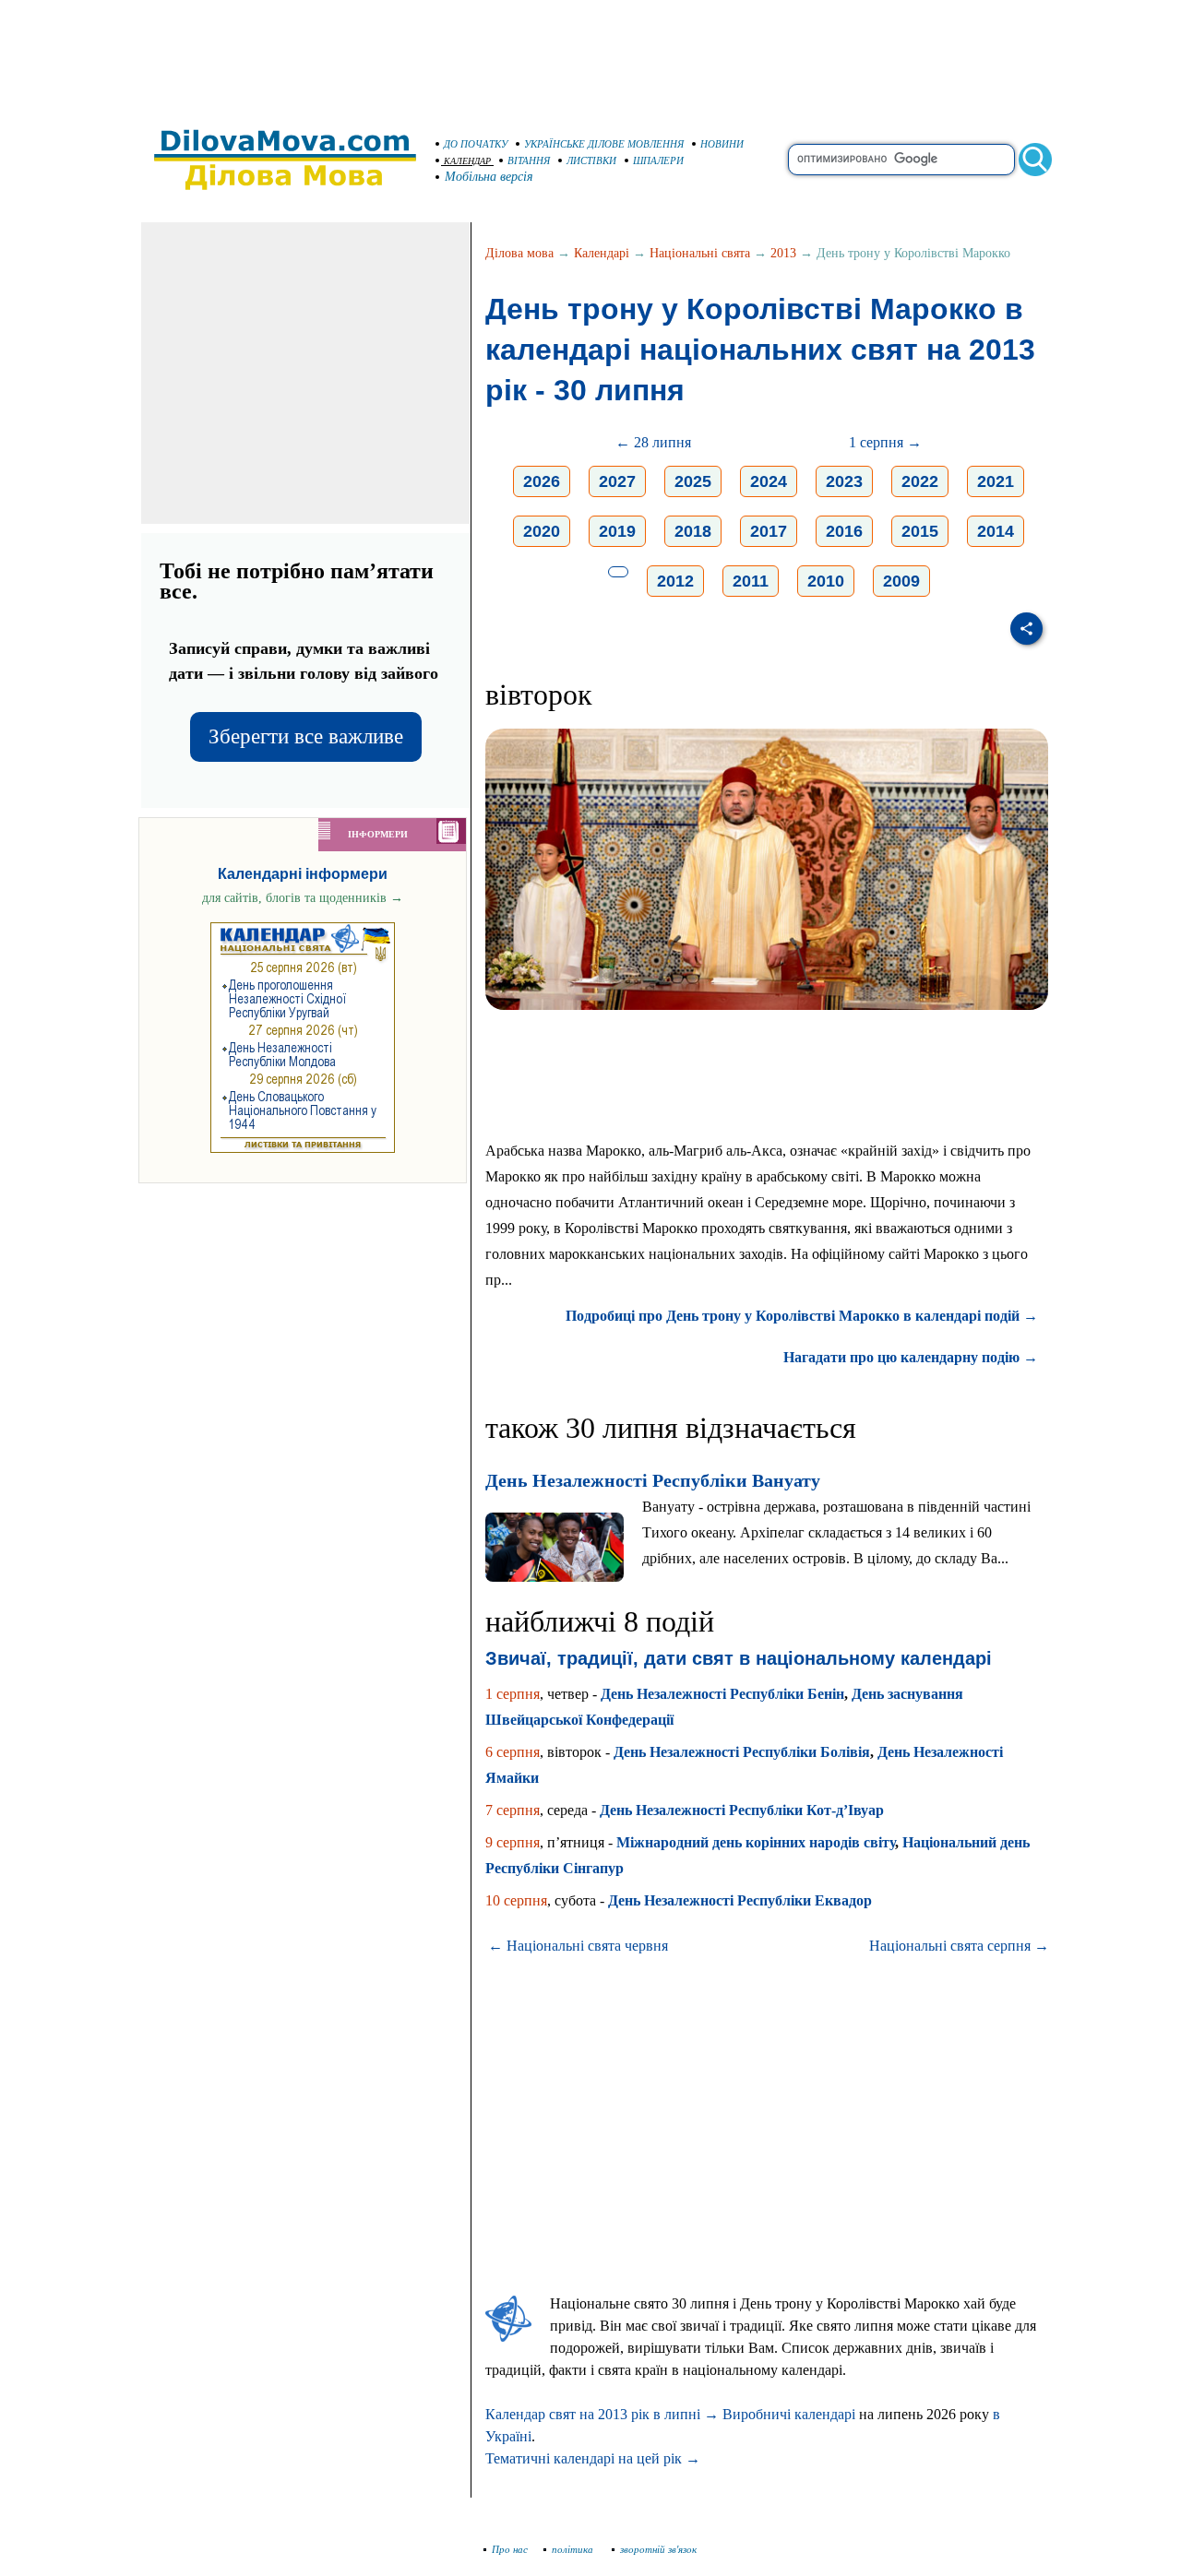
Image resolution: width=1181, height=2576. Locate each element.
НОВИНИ (722, 144)
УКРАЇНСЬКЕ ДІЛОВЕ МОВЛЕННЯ (604, 144)
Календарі (602, 253)
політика (574, 2549)
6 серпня (513, 1752)
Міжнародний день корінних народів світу (756, 1842)
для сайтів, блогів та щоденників (303, 898)
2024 (769, 481)
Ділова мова (519, 253)
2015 (920, 531)
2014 (996, 531)
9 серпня (513, 1842)
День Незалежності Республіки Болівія (742, 1752)
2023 (844, 481)
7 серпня (513, 1810)
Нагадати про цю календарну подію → (911, 1357)
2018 (693, 531)
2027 (617, 481)
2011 (751, 581)
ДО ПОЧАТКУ (476, 144)
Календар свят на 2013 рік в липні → (602, 2414)
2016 (844, 531)
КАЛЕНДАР (467, 161)
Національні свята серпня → (959, 1946)
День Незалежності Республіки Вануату (653, 1480)
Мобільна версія (489, 177)
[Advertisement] (590, 55)
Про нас (510, 2549)
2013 (783, 253)
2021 (996, 481)
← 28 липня (653, 442)
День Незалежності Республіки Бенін (722, 1694)
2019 (617, 531)
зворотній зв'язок (658, 2549)
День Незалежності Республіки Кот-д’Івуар (742, 1810)
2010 (826, 581)
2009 (901, 581)
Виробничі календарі (789, 2414)
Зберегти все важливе (306, 736)
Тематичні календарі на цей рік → (593, 2458)
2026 (542, 481)
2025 (693, 481)
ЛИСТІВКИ (591, 160)
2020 (542, 531)
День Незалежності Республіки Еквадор (740, 1900)
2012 (675, 581)
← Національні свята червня (578, 1946)
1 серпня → (885, 442)
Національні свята (700, 253)
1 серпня (513, 1694)
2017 (769, 531)
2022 (920, 481)
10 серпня (516, 1900)
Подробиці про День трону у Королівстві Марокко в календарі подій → (802, 1316)
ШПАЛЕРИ (658, 160)
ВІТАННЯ (529, 160)
